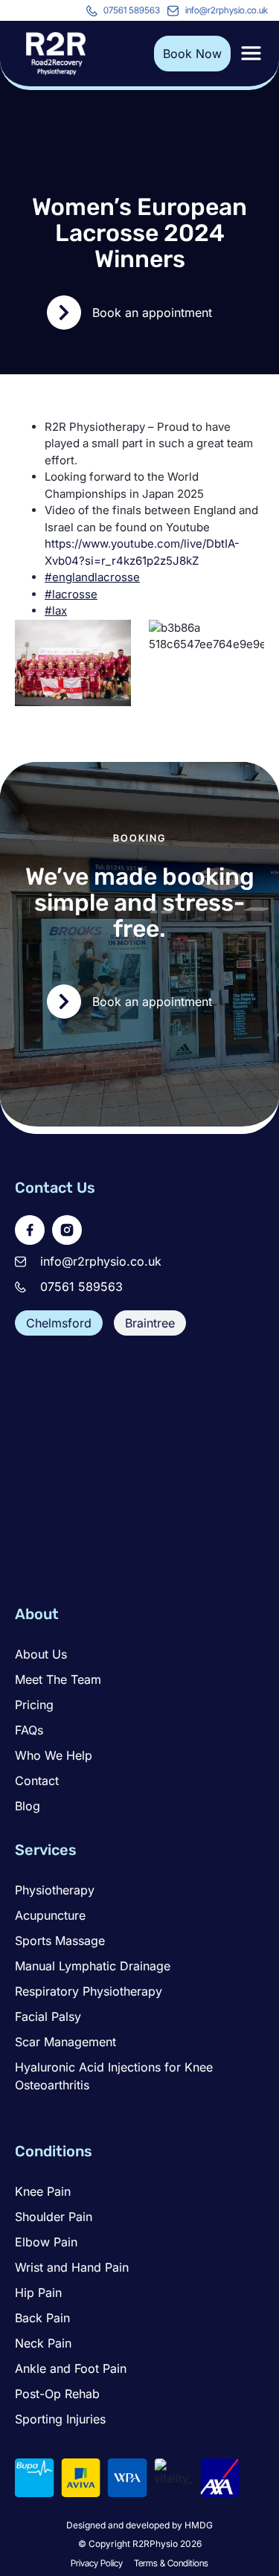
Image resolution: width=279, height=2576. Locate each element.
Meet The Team (58, 1679)
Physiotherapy (55, 1890)
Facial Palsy (48, 2016)
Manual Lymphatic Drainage (93, 1966)
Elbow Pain (46, 2242)
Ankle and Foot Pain (71, 2368)
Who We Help (54, 1755)
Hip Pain (38, 2293)
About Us (41, 1654)
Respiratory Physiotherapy (89, 1991)
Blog (28, 1806)
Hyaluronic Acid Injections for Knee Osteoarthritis (114, 2076)
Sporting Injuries (60, 2419)
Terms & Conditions (171, 2563)
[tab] (59, 1323)
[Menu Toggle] (251, 53)
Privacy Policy (97, 2563)
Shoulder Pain (54, 2217)
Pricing (34, 1705)
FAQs (29, 1730)
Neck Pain (43, 2343)
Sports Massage (60, 1941)
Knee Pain (43, 2191)
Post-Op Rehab (57, 2394)
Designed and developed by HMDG (139, 2525)
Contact (37, 1781)
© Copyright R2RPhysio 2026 (140, 2544)
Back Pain (42, 2318)
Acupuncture (50, 1915)
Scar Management (65, 2042)
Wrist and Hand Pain (72, 2267)
